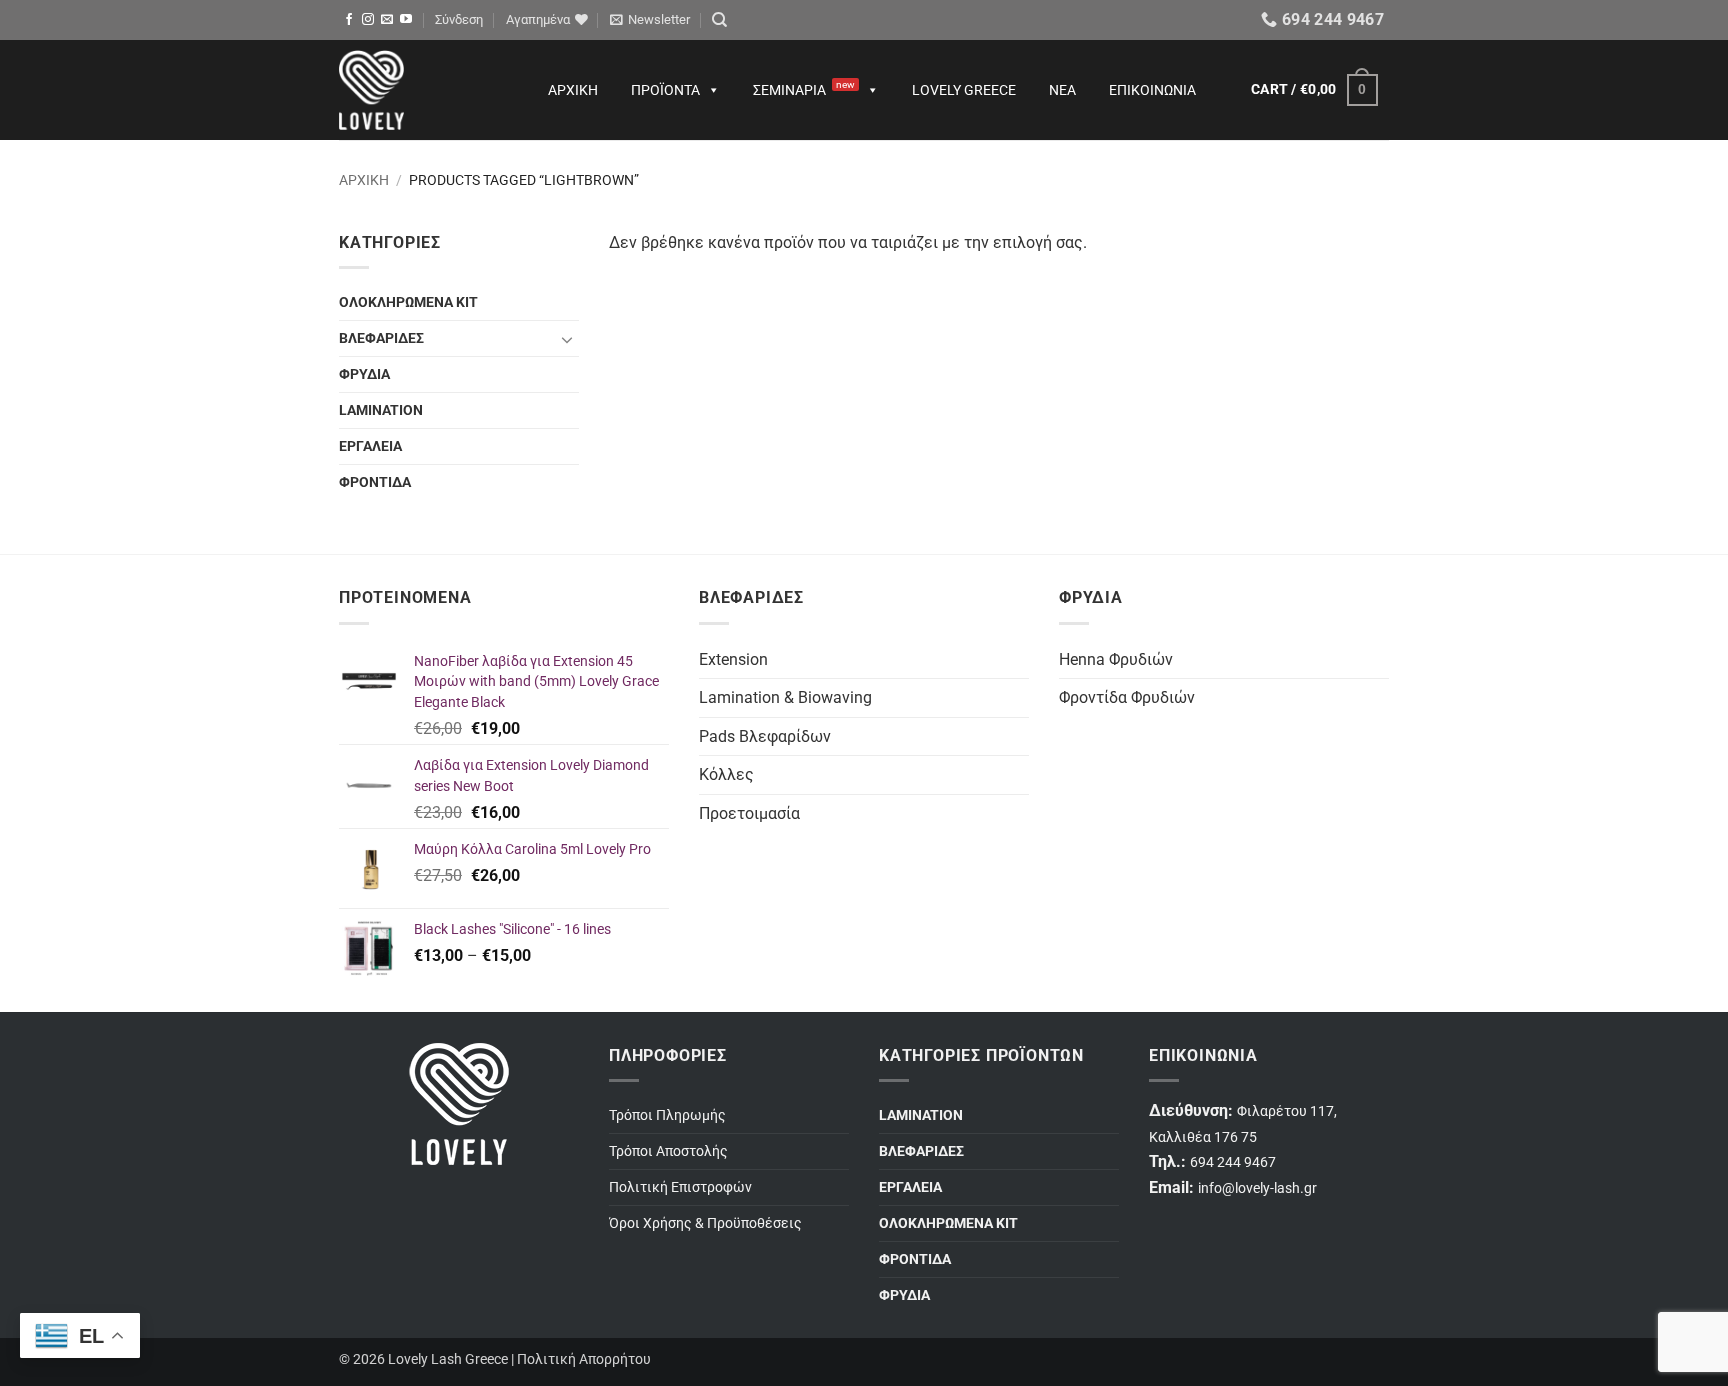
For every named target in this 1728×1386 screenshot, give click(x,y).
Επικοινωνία (1152, 90)
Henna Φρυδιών (1116, 659)
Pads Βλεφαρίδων (765, 736)
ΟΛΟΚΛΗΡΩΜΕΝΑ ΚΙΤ (408, 302)
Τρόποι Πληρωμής (667, 1115)
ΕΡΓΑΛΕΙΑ (370, 446)
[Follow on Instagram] (368, 20)
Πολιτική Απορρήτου (584, 1359)
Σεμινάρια (804, 88)
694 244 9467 (1233, 1162)
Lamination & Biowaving (785, 697)
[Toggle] (567, 339)
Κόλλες (726, 774)
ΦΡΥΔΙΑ (364, 374)
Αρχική (573, 90)
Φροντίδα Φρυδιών (1127, 697)
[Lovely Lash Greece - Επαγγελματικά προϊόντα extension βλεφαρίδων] (424, 90)
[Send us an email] (387, 20)
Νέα (1062, 90)
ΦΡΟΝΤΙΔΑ (375, 482)
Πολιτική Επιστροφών (680, 1187)
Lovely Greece (964, 90)
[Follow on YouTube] (406, 20)
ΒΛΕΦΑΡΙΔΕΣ (381, 338)
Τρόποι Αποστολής (668, 1151)
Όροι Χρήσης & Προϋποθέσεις (705, 1223)
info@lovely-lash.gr (1257, 1188)
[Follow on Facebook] (349, 20)
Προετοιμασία (749, 813)
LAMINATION (381, 410)
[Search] (719, 20)
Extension (733, 659)
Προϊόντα (665, 90)
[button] (459, 20)
